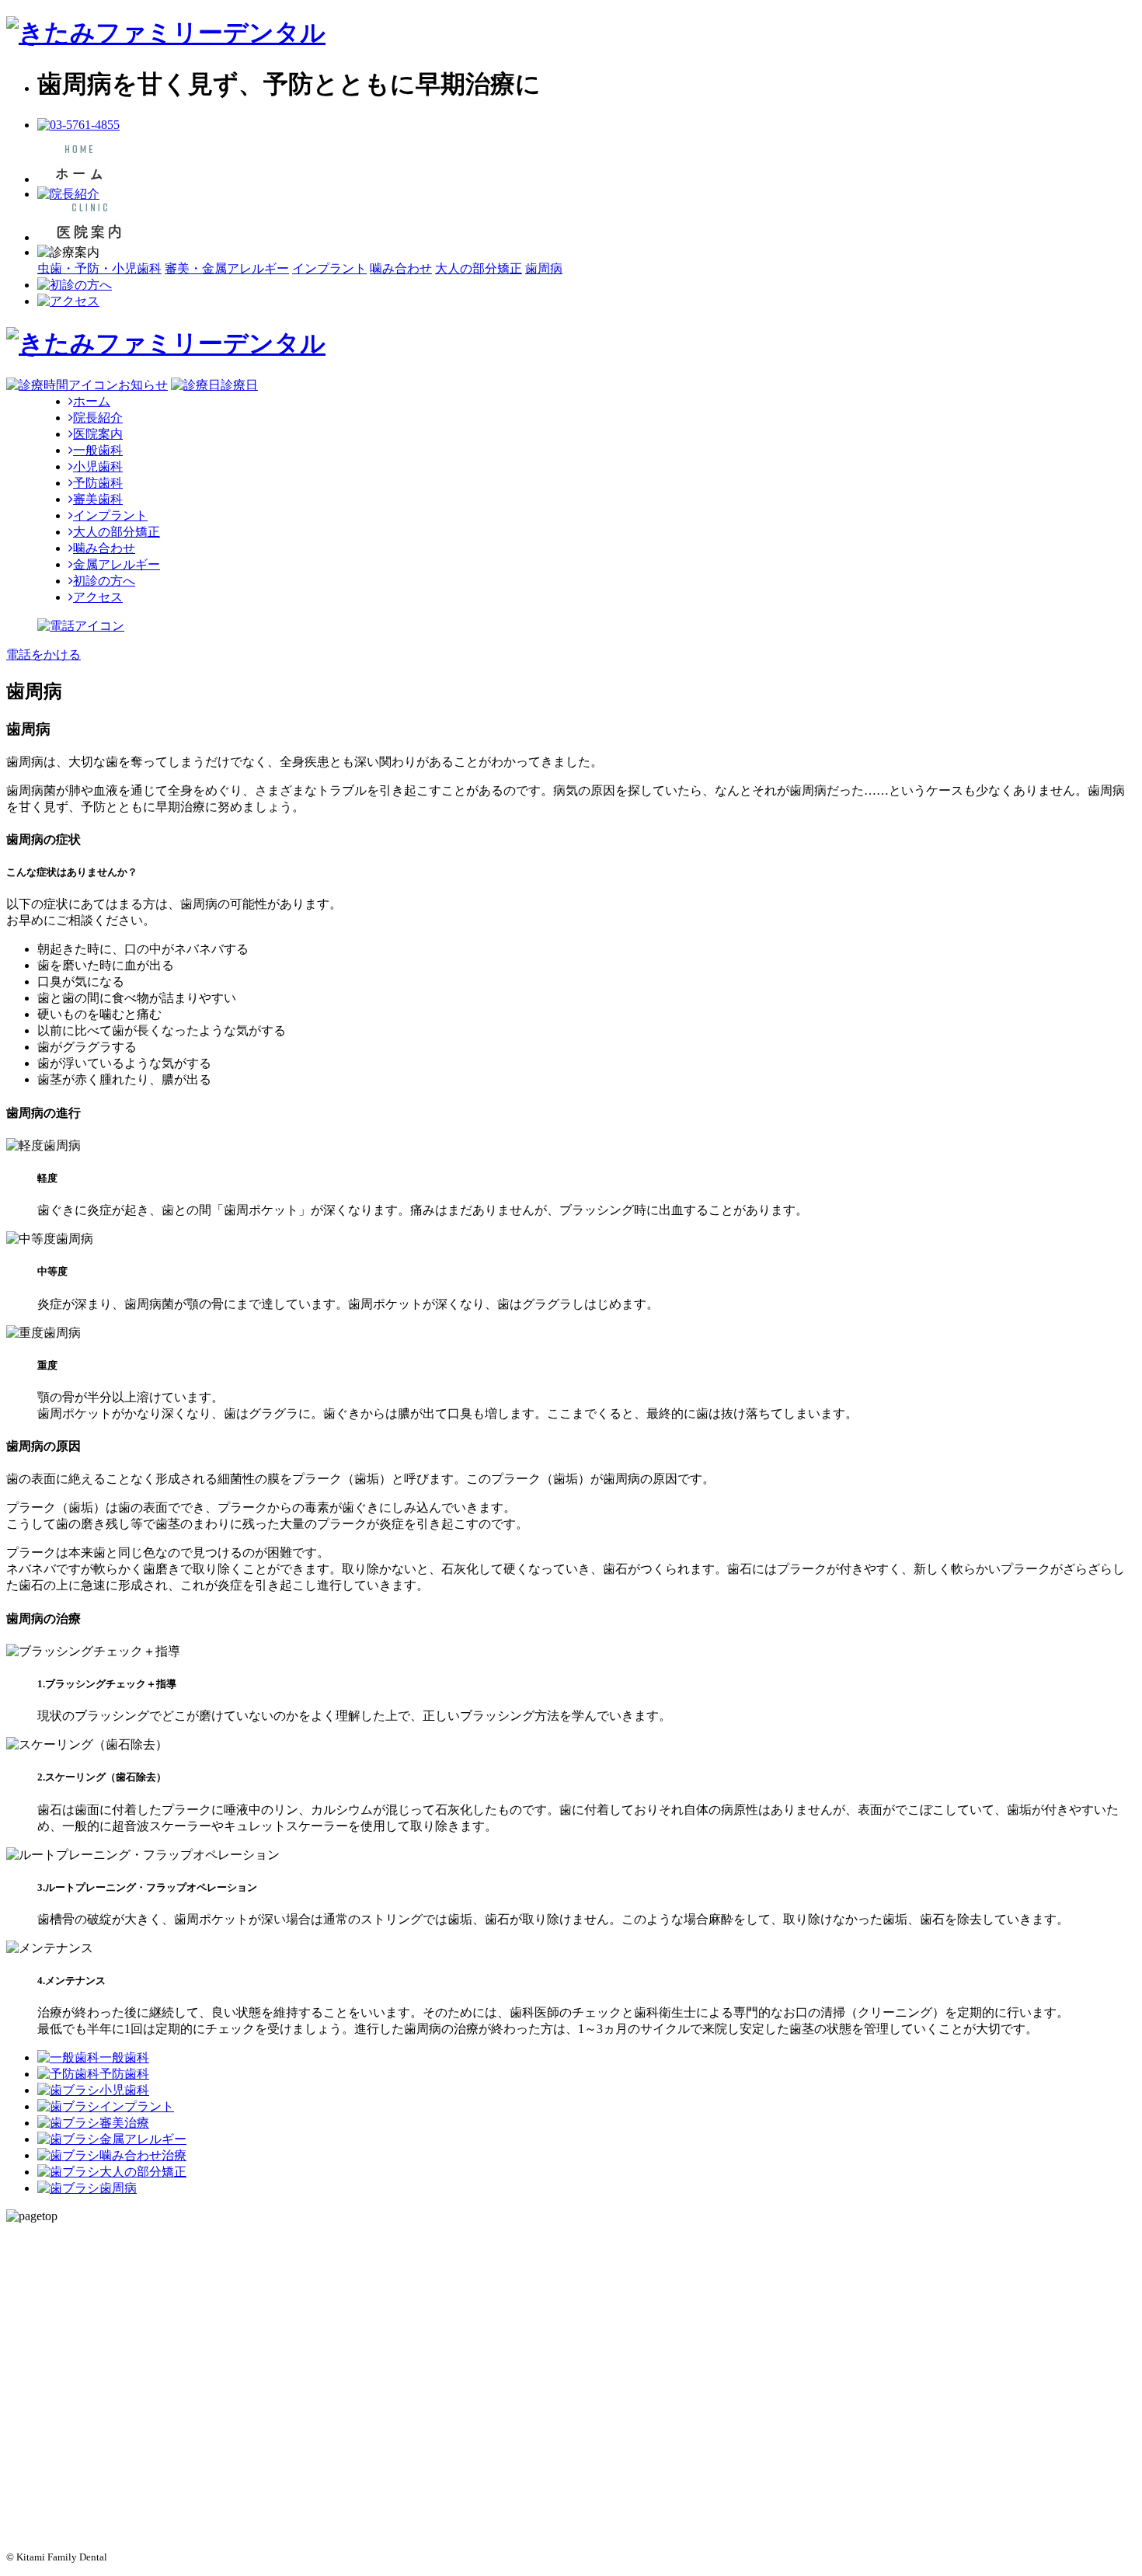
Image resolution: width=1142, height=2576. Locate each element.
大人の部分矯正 (479, 268)
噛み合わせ (401, 268)
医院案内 (98, 434)
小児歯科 (98, 466)
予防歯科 (98, 483)
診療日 (239, 385)
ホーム (92, 401)
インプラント (329, 268)
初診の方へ (104, 581)
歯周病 (544, 268)
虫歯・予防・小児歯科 (99, 268)
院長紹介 (98, 418)
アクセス (98, 597)
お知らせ (143, 385)
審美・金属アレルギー (227, 268)
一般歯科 (98, 450)
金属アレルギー (117, 564)
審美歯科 (98, 499)
